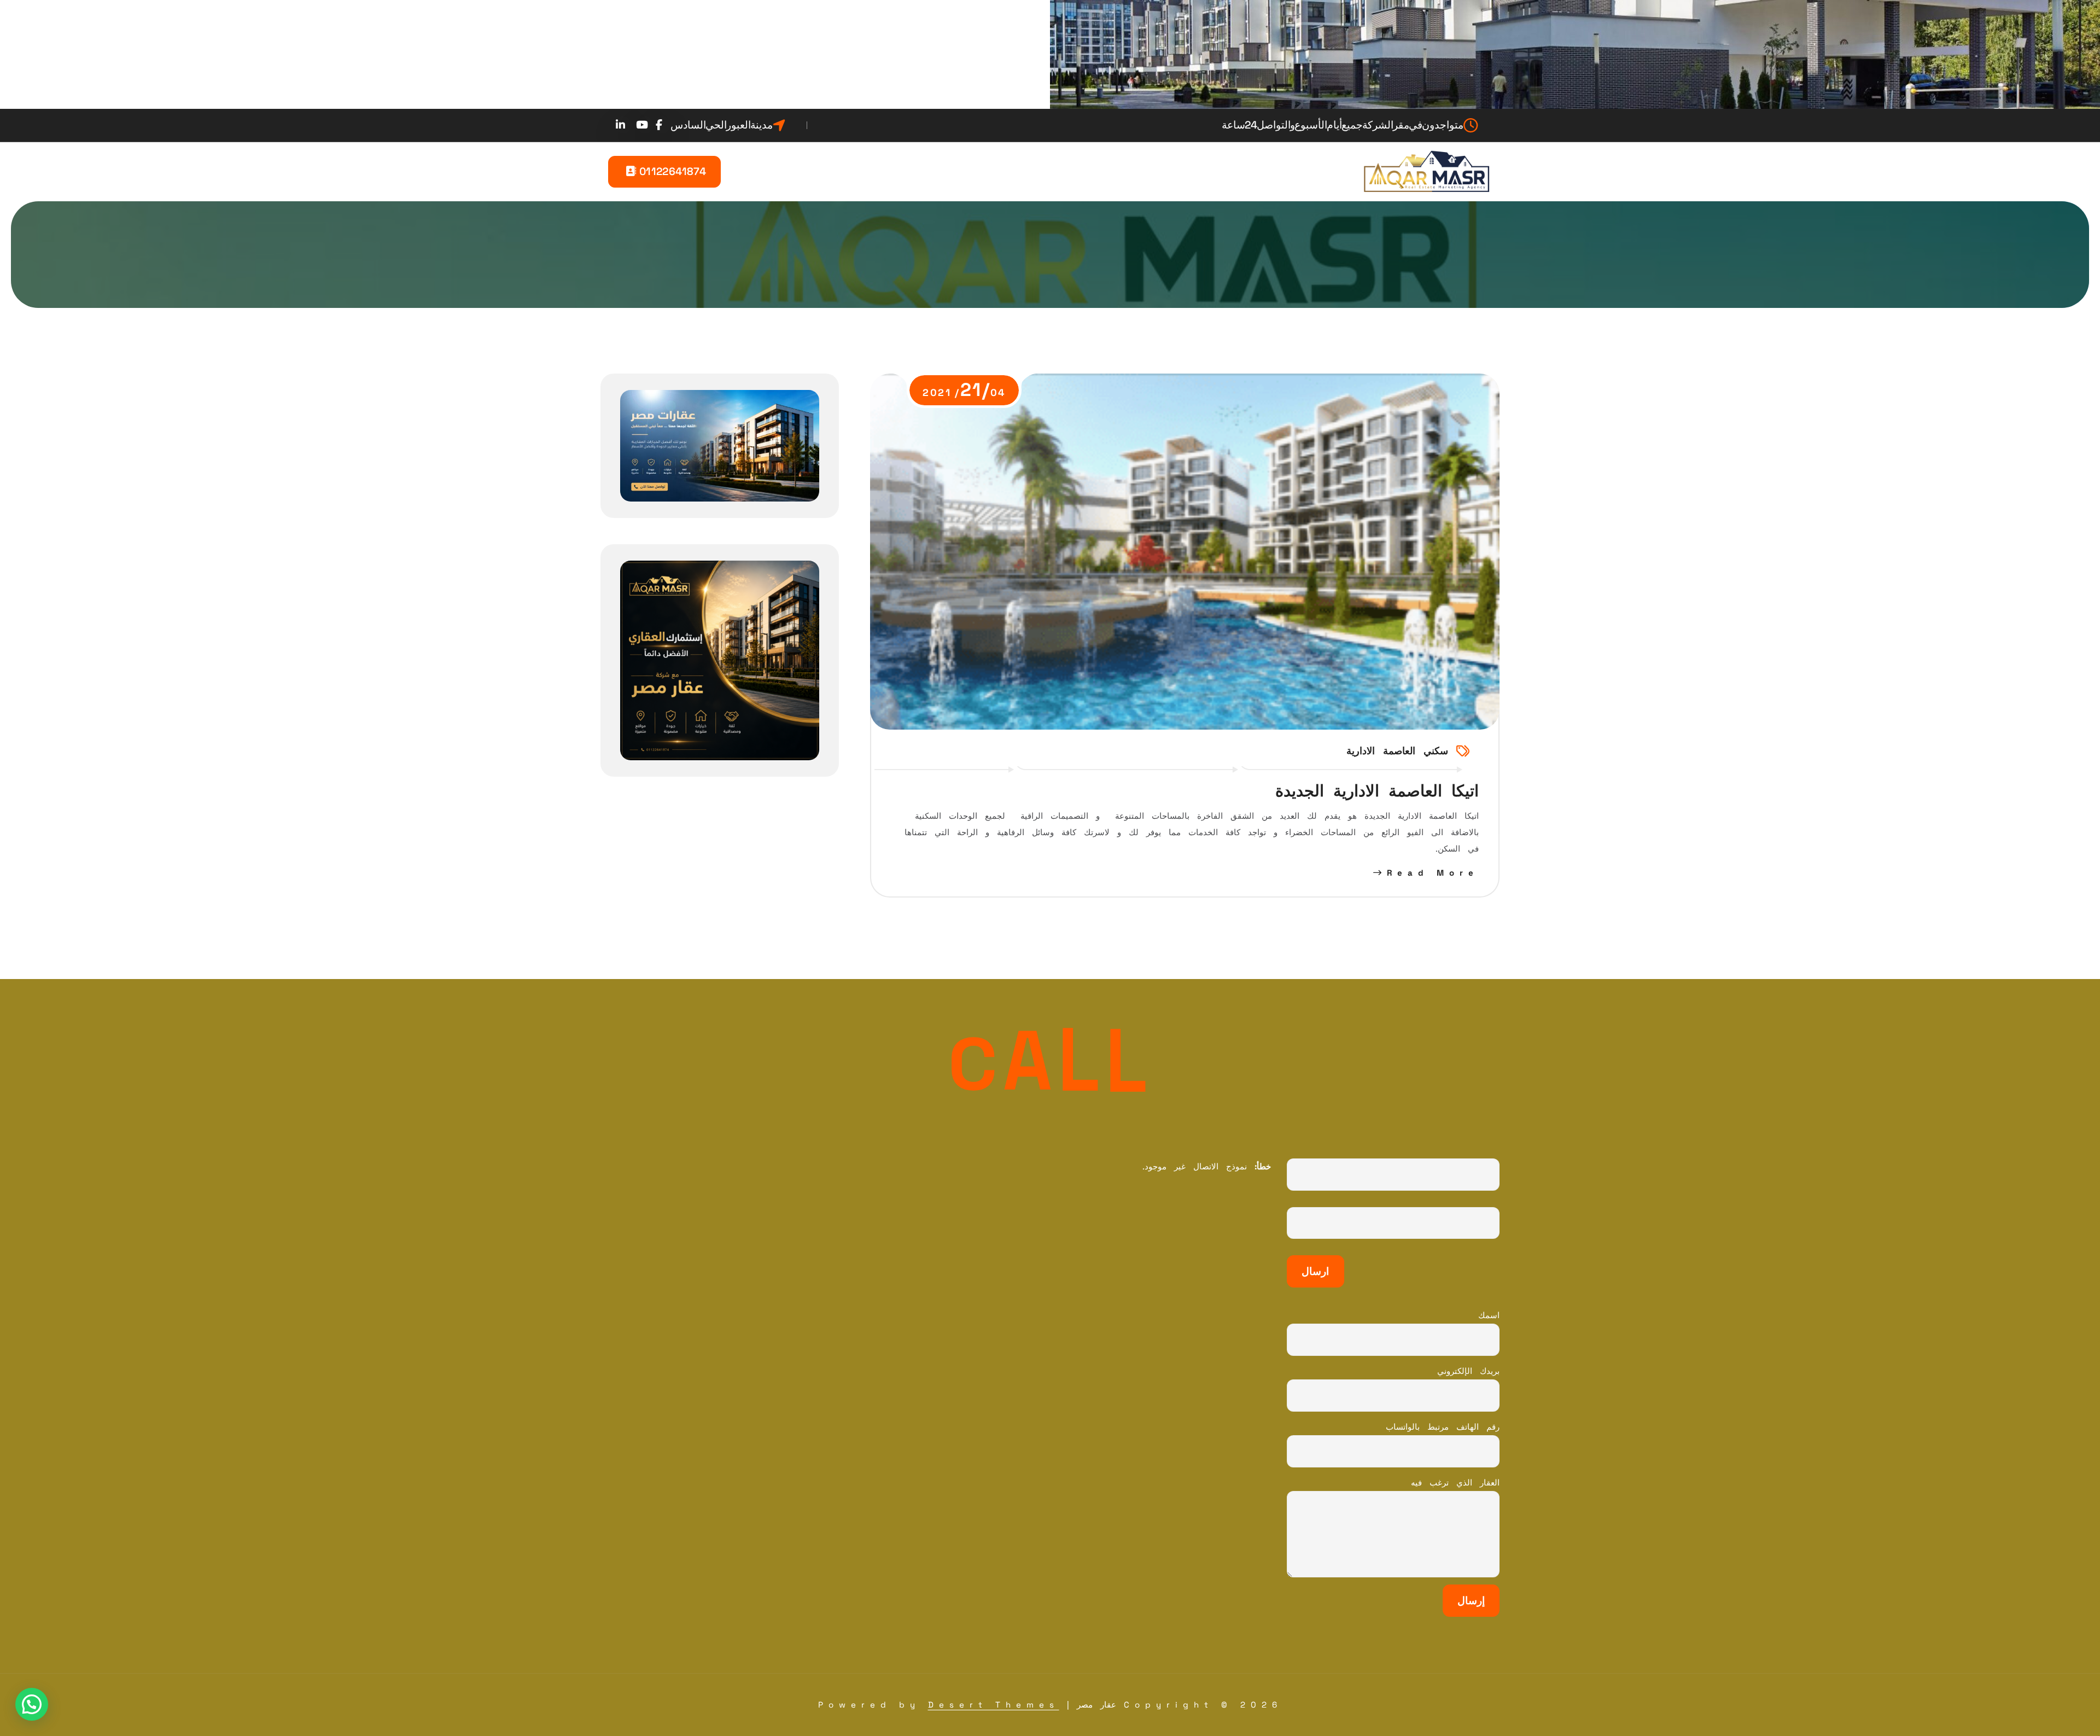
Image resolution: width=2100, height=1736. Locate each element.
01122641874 (671, 171)
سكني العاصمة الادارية (1397, 751)
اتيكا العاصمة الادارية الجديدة (1377, 791)
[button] (32, 1704)
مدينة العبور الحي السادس (722, 125)
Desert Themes (994, 1705)
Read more (1433, 873)
